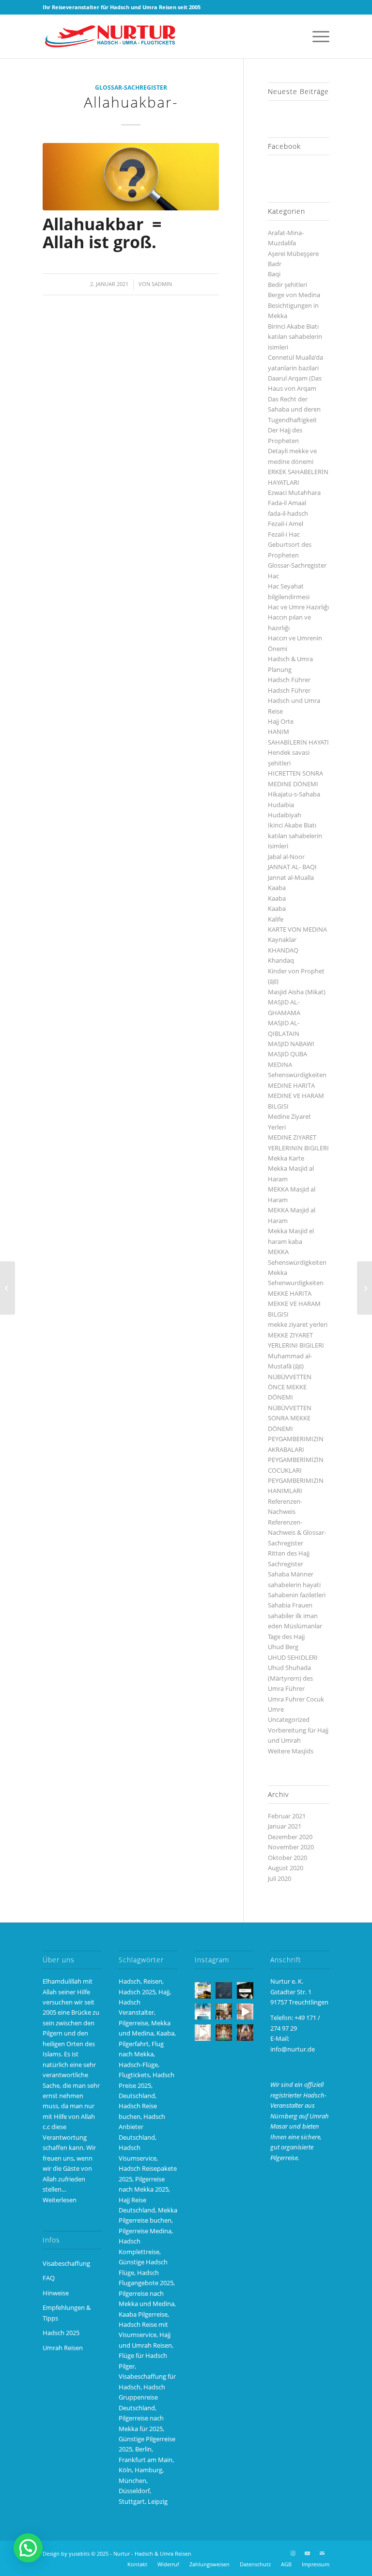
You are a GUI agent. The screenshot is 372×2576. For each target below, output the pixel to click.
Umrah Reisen (63, 2348)
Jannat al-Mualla (291, 877)
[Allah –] (364, 1288)
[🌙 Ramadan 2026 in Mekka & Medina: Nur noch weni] (203, 1990)
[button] (28, 2548)
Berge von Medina (294, 295)
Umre (276, 1709)
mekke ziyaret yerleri (298, 1324)
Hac (273, 576)
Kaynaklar (282, 939)
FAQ (49, 2278)
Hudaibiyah (285, 815)
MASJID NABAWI (291, 1044)
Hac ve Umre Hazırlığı (298, 607)
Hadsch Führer (289, 680)
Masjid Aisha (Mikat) (297, 992)
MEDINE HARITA (291, 1085)
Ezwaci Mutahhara (294, 493)
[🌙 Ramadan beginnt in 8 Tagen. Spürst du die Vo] (245, 1990)
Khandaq (281, 960)
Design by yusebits (66, 2553)
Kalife (276, 919)
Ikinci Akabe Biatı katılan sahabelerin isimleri (295, 835)
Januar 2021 (285, 1826)
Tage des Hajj (286, 1637)
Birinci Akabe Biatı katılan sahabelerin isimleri (295, 337)
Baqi (274, 274)
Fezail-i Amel (286, 524)
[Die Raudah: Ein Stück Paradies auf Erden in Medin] (224, 2033)
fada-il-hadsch (288, 513)
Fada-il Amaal (287, 503)
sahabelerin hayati (294, 1585)
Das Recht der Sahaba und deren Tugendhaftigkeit (294, 409)
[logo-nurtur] (113, 36)
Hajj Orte (281, 721)
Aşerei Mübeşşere (293, 254)
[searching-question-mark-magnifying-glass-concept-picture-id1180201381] (131, 176)
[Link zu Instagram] (293, 2553)
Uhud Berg (283, 1647)
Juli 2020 (279, 1878)
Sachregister (286, 1564)
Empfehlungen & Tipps (67, 2313)
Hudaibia (281, 805)
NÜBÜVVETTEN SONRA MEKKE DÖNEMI (290, 1418)
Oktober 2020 (287, 1858)
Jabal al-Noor (286, 857)
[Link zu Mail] (322, 2553)
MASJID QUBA (287, 1054)
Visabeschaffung (66, 2263)
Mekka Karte (286, 1158)
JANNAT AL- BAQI (292, 867)
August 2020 (286, 1868)
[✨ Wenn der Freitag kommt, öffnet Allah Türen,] (245, 2012)
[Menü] (316, 36)
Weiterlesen (60, 2200)
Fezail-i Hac (284, 534)
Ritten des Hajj (289, 1553)
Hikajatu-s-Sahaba (294, 794)
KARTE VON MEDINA (297, 929)
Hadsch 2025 (61, 2333)
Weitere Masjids (291, 1751)
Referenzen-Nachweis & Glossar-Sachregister (297, 1533)
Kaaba (277, 888)
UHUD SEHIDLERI (293, 1657)
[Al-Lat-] (8, 1288)
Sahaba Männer (291, 1574)
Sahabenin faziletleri (297, 1595)
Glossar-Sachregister (131, 87)
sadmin (162, 284)
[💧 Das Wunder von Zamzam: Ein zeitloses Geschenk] (224, 2012)
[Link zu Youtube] (308, 2553)
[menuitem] (316, 36)
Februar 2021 (287, 1816)
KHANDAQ (283, 950)
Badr (275, 264)
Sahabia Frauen (290, 1605)
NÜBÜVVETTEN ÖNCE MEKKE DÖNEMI (290, 1387)
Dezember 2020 (290, 1837)
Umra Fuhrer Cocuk (296, 1699)
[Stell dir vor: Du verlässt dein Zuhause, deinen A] (203, 2033)
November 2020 (291, 1847)
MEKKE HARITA (290, 1293)
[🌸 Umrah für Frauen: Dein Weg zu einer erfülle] (245, 2033)
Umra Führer (286, 1688)
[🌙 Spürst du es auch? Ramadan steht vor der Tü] (224, 1990)
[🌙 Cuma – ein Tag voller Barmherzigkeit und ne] (203, 2012)
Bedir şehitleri (287, 285)
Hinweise (56, 2293)
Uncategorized (289, 1719)
